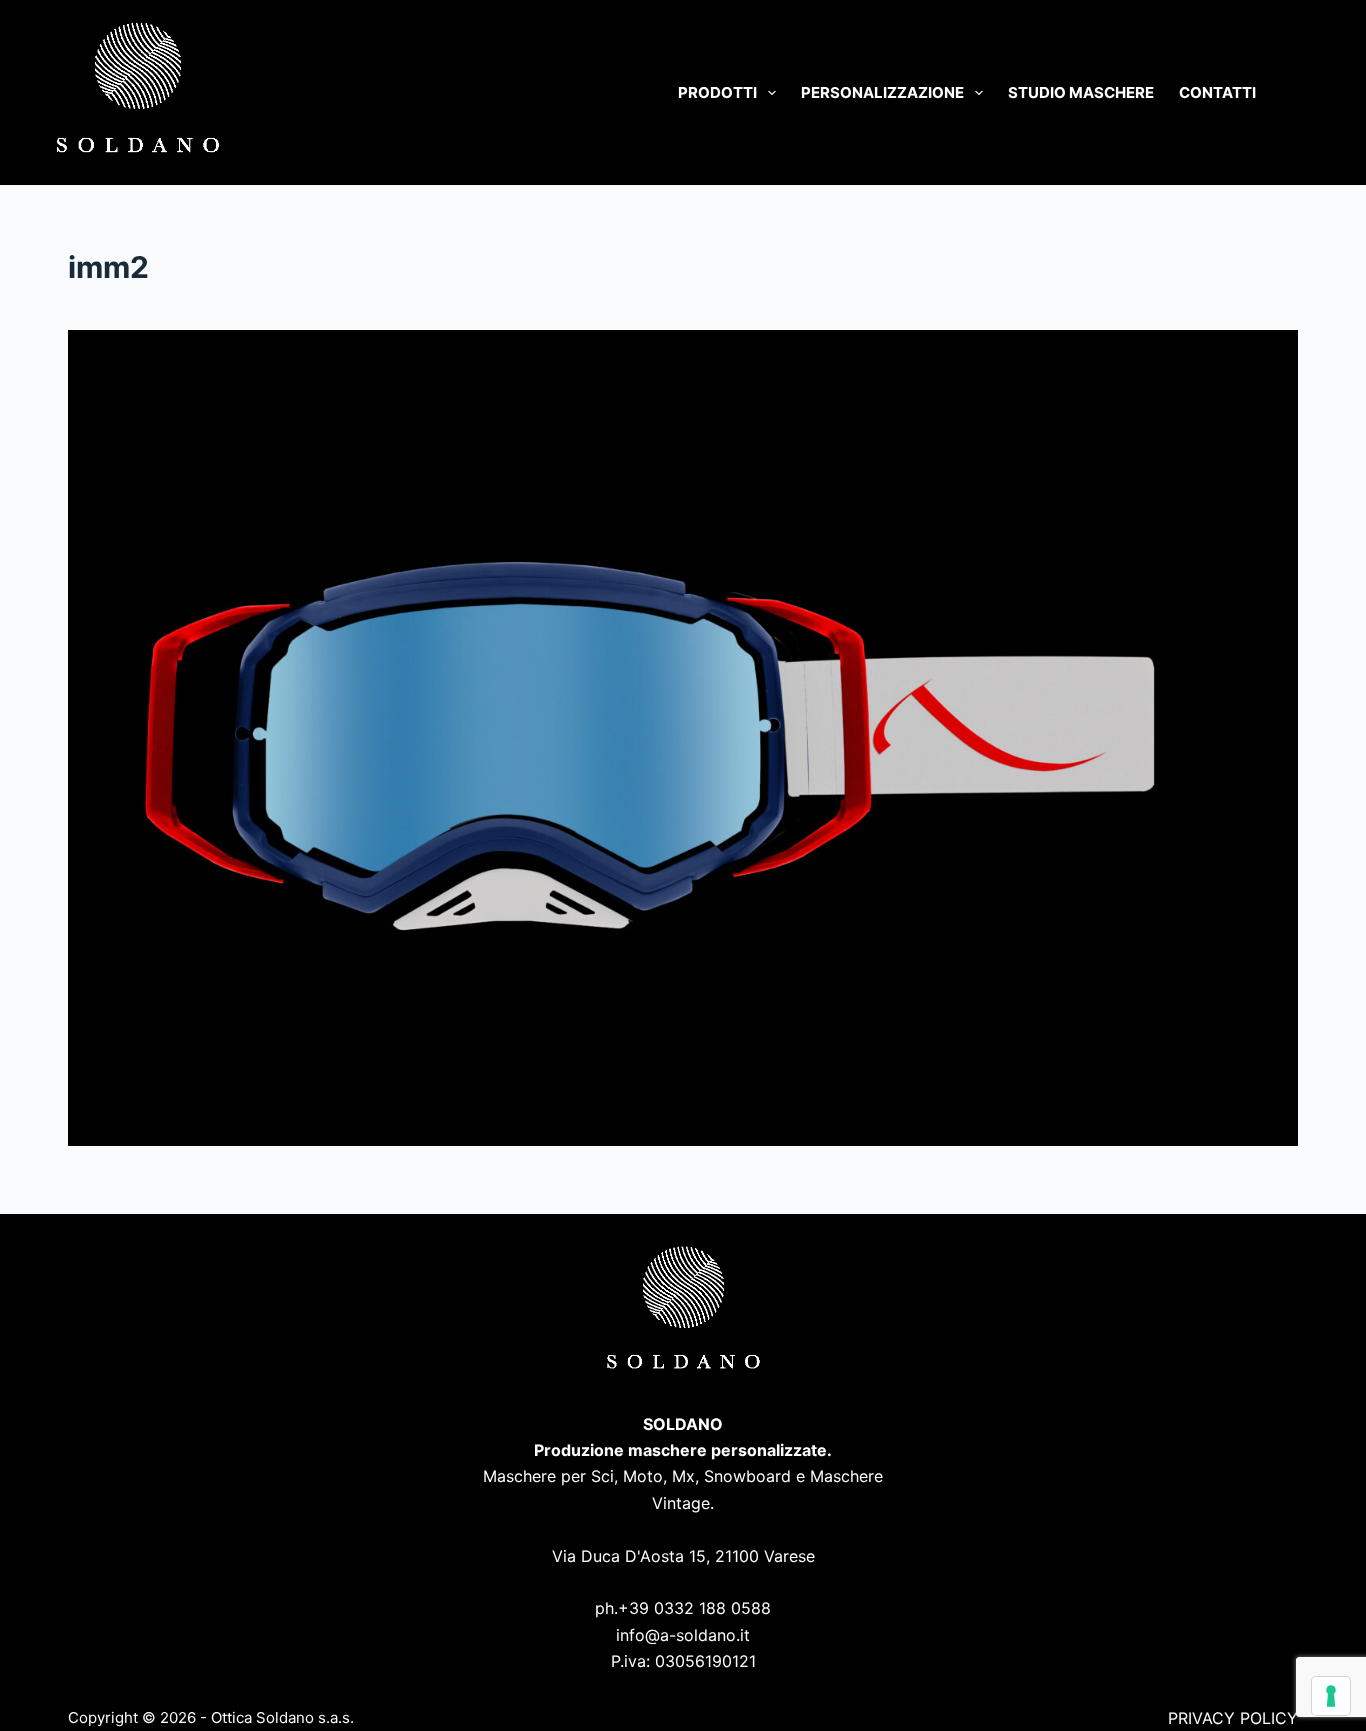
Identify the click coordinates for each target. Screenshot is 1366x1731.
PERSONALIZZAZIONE (882, 92)
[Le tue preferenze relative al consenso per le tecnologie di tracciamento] (1331, 1696)
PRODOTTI (717, 92)
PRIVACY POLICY (1233, 1718)
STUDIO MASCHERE (1081, 92)
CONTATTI (1217, 92)
